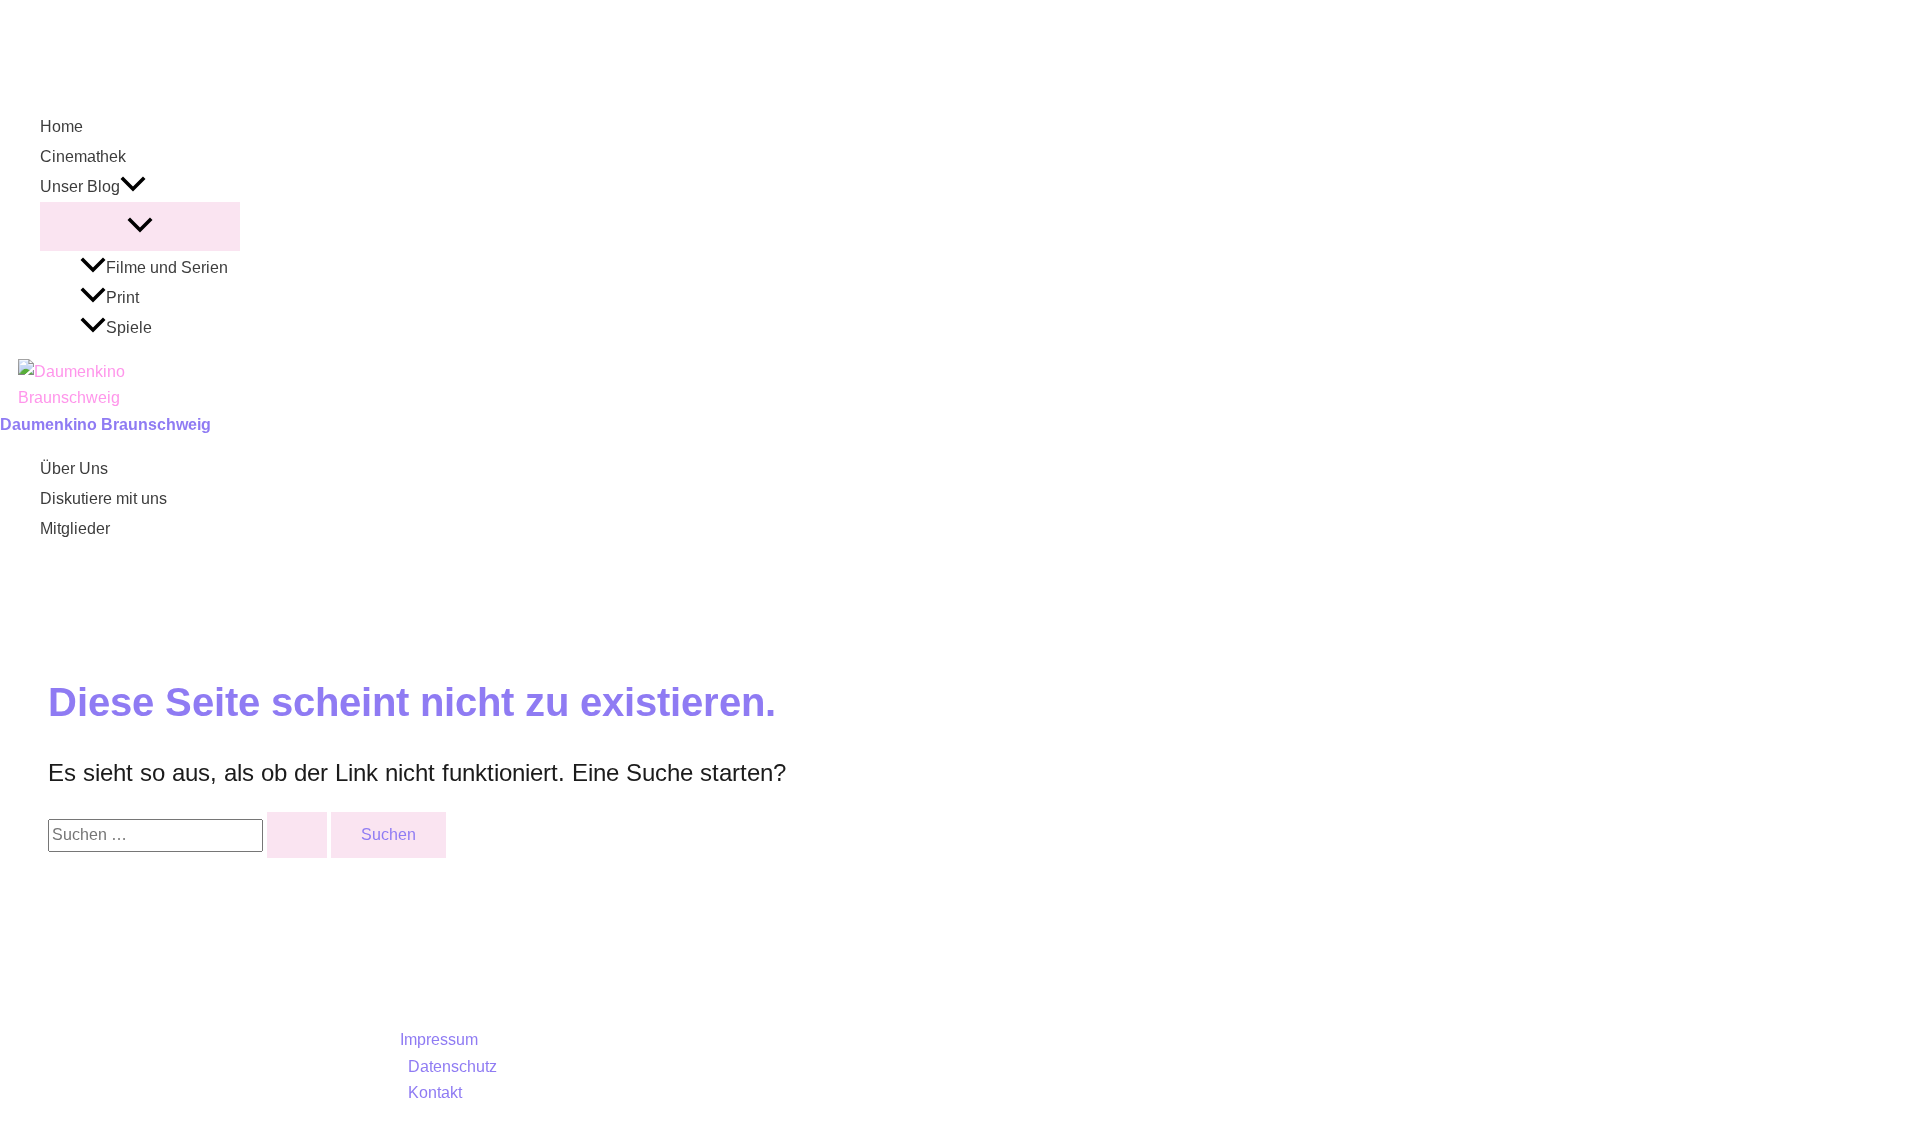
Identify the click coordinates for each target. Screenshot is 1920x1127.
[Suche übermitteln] (297, 835)
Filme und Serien (167, 267)
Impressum (439, 1039)
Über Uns (74, 468)
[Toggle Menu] (140, 226)
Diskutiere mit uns (103, 498)
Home (61, 126)
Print (122, 297)
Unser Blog (80, 186)
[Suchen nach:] (189, 834)
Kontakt (435, 1092)
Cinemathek (83, 156)
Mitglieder (75, 528)
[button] (133, 187)
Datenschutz (452, 1066)
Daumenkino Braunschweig (105, 424)
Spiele (129, 327)
